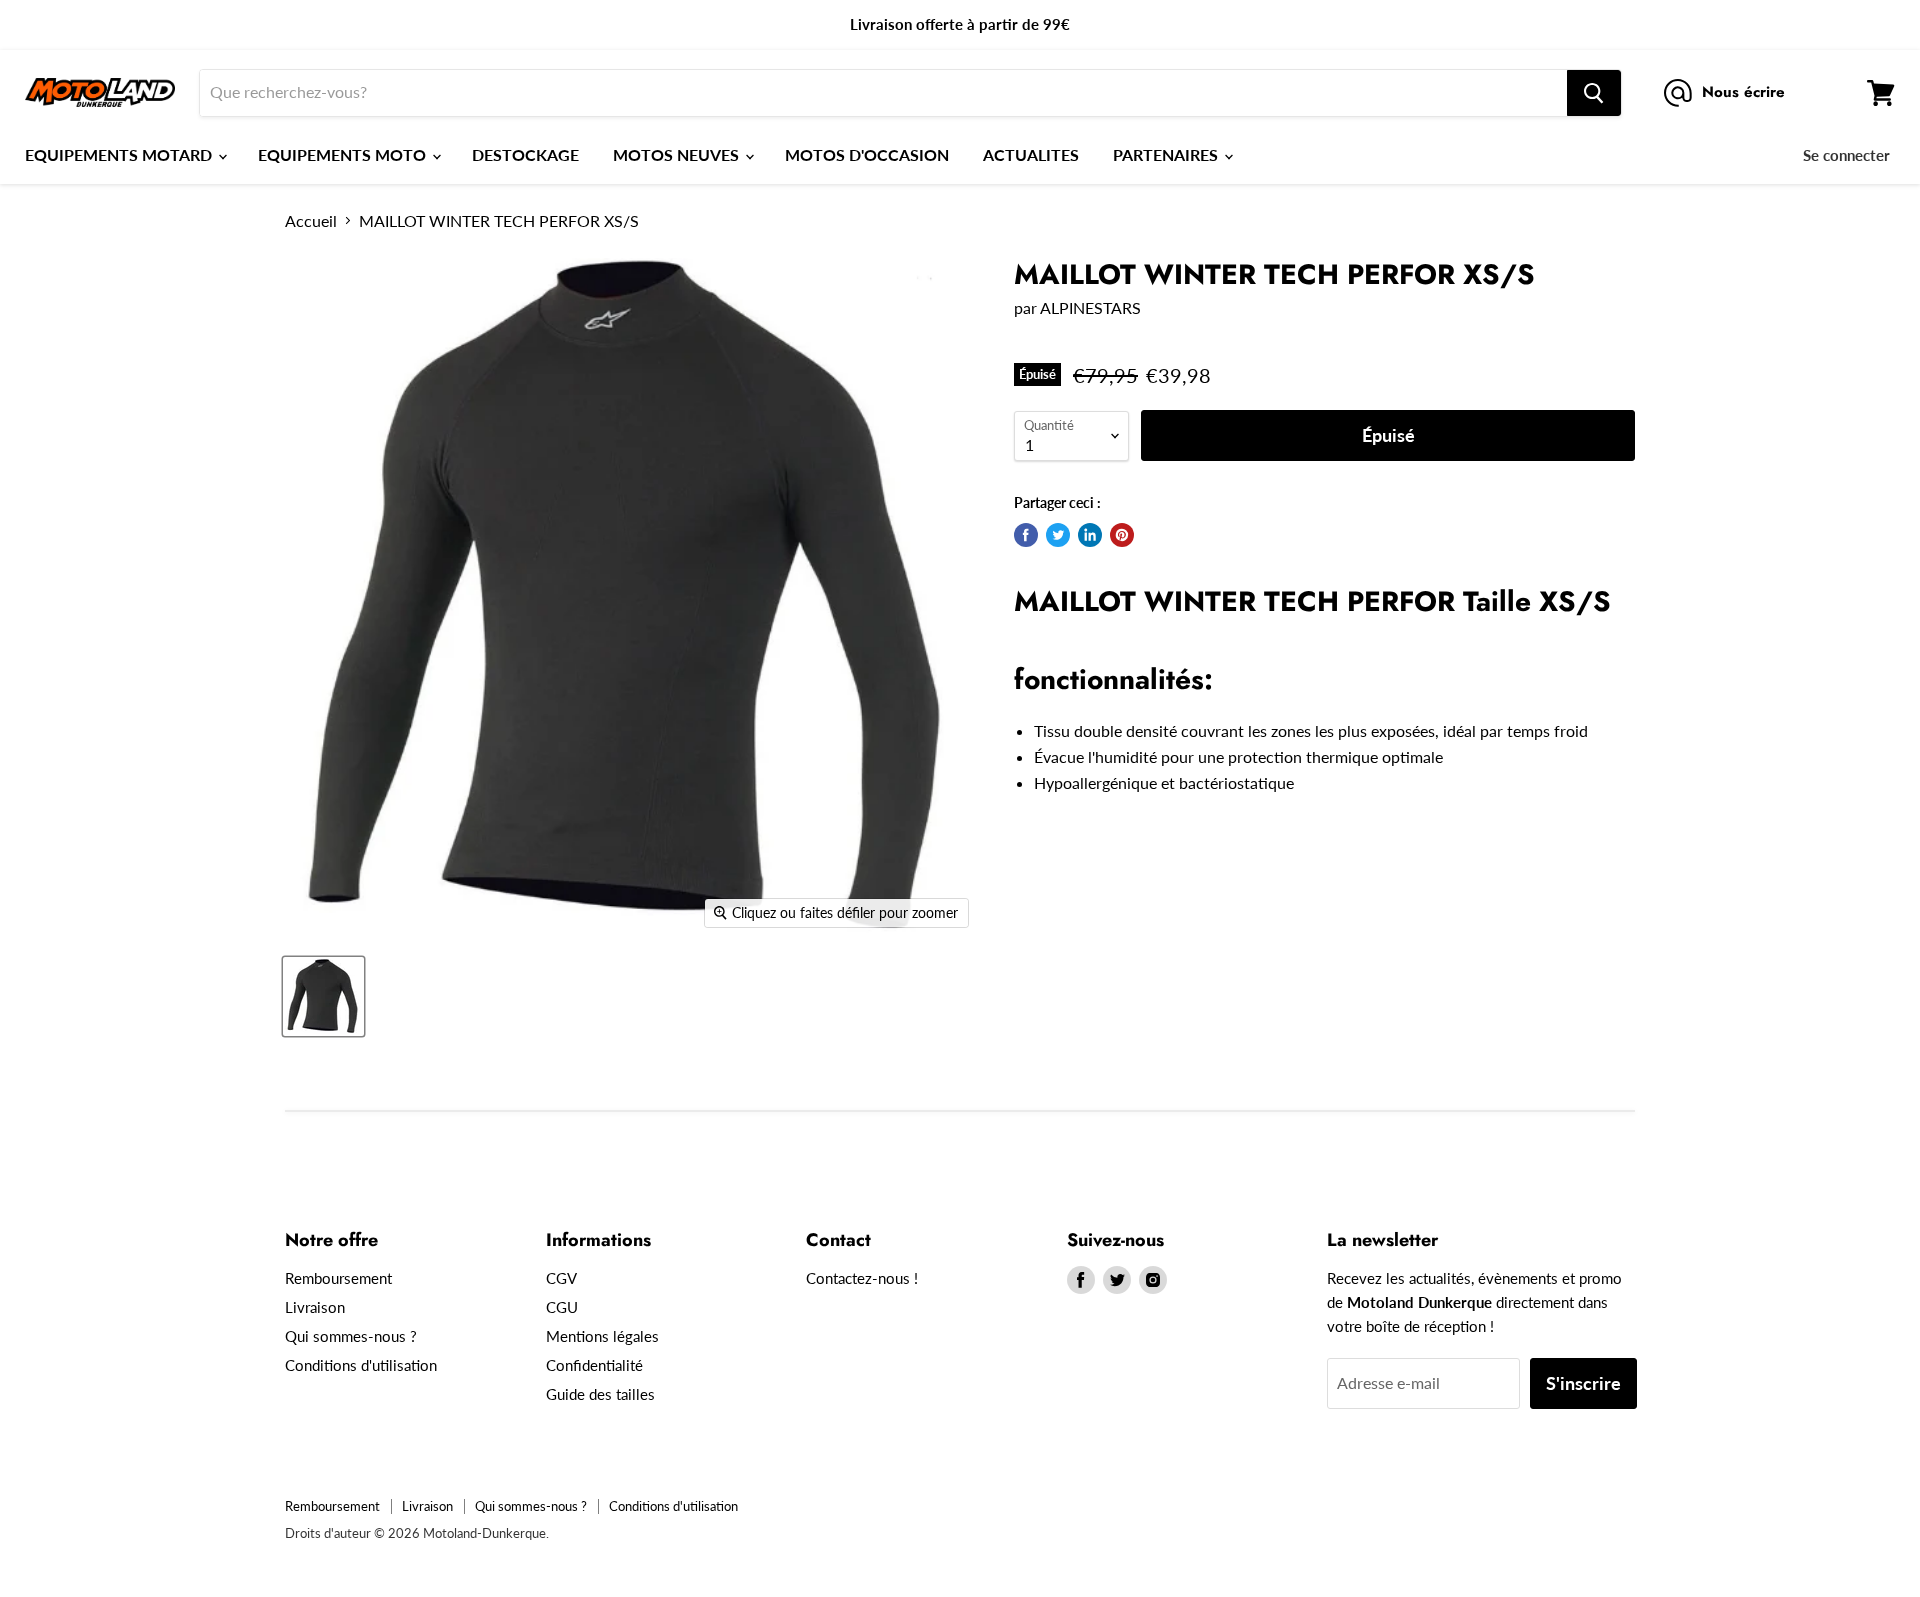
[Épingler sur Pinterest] (1122, 535)
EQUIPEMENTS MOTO (344, 154)
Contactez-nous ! (862, 1278)
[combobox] (883, 93)
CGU (562, 1307)
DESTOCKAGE (525, 154)
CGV (561, 1278)
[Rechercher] (1594, 93)
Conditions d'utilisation (361, 1365)
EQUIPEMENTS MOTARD (120, 154)
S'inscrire (1583, 1383)
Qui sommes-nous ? (351, 1336)
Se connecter (1846, 155)
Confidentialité (594, 1365)
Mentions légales (602, 1336)
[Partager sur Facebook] (1026, 535)
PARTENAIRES (1167, 154)
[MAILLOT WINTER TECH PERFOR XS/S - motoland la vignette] (323, 996)
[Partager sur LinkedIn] (1090, 535)
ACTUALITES (1031, 154)
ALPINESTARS (1090, 307)
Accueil (311, 221)
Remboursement (338, 1278)
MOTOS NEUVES (678, 154)
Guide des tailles (600, 1394)
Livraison (315, 1307)
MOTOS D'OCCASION (867, 154)
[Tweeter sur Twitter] (1058, 535)
